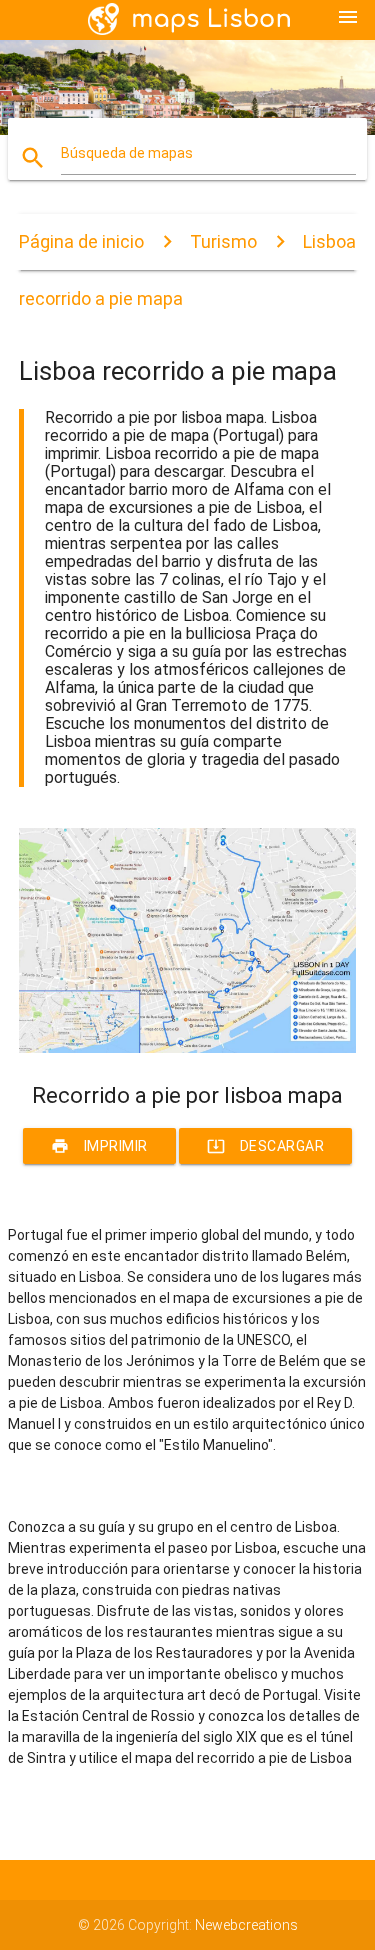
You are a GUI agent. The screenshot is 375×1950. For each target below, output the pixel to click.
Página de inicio (81, 241)
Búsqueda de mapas (127, 153)
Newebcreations (246, 1925)
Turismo (223, 241)
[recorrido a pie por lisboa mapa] (188, 1048)
